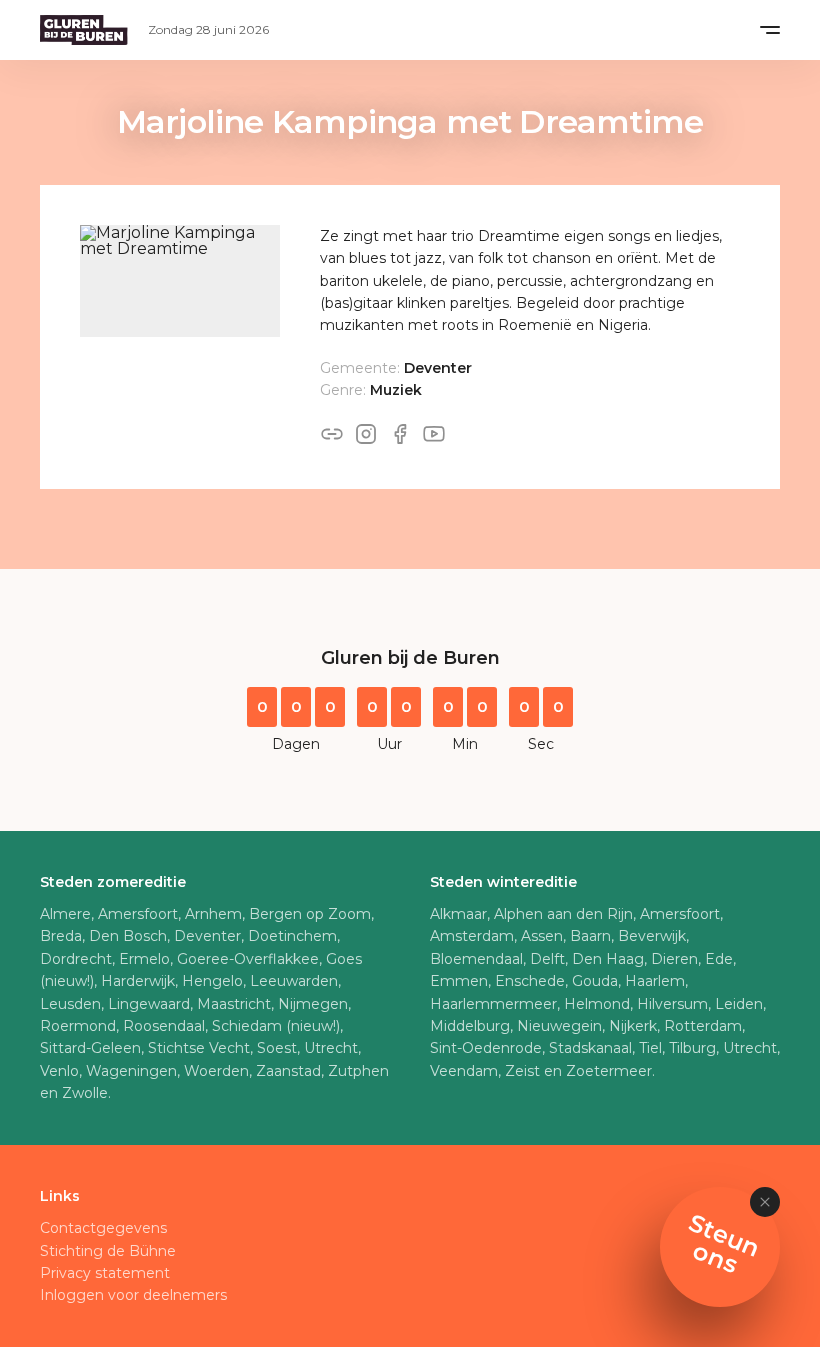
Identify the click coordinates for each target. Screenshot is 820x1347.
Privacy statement (105, 1273)
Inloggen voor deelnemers (133, 1295)
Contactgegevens (103, 1228)
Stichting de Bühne (108, 1251)
